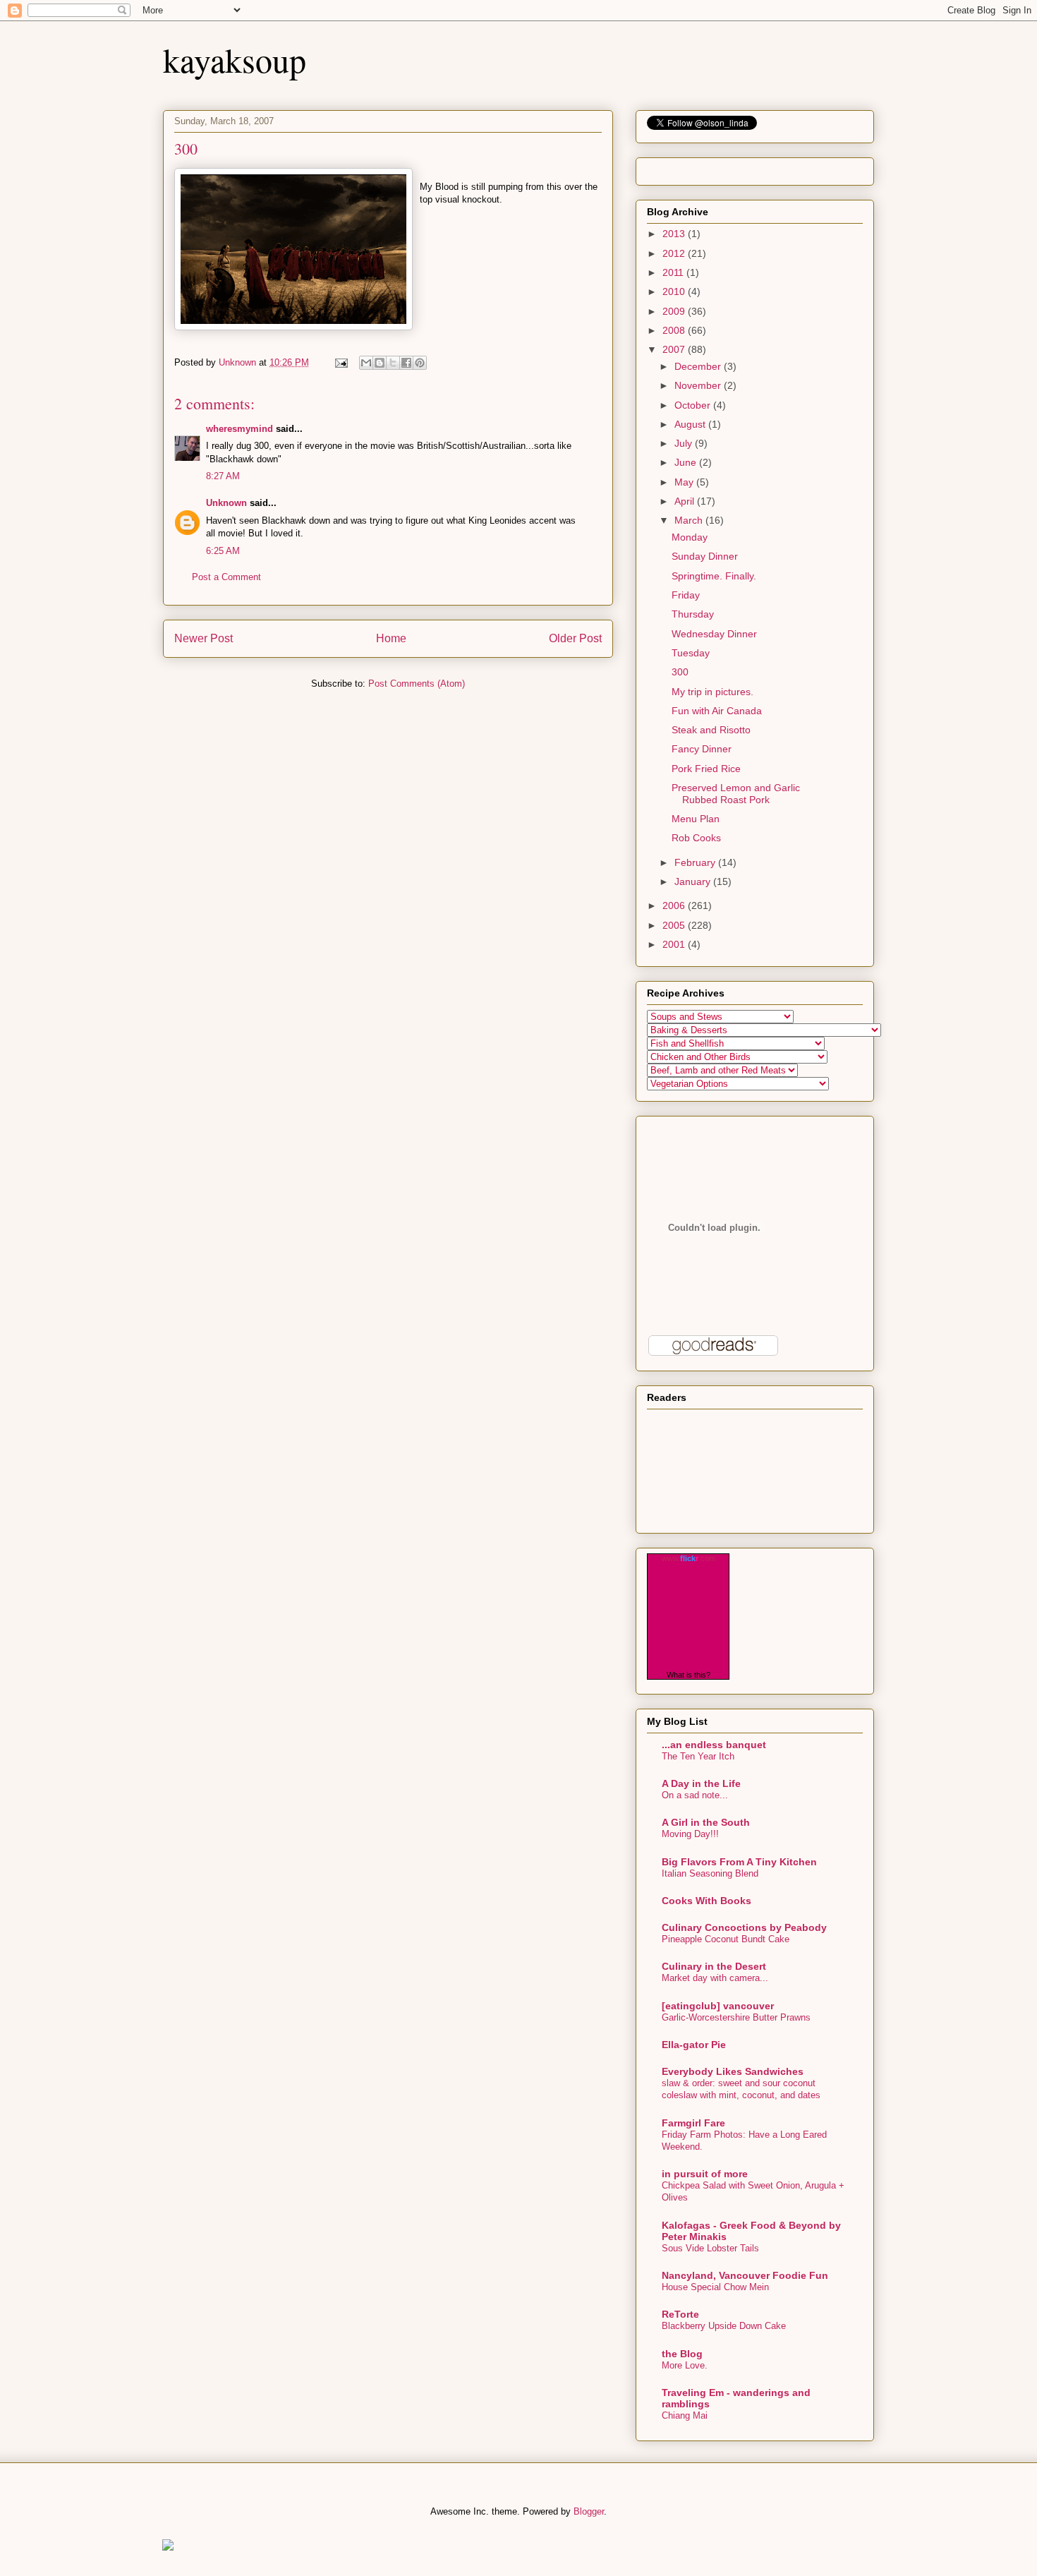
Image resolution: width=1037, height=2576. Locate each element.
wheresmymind (239, 429)
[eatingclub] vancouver (718, 2006)
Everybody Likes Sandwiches (733, 2071)
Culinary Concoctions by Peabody (744, 1927)
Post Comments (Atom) (417, 684)
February (696, 862)
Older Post (575, 638)
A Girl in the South (706, 1822)
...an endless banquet (714, 1745)
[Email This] (366, 363)
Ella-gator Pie (694, 2045)
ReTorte (680, 2314)
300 (680, 672)
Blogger (589, 2511)
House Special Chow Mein (715, 2287)
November (699, 385)
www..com (689, 1558)
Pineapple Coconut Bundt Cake (726, 1939)
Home (391, 638)
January (694, 881)
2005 (675, 925)
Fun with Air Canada (717, 711)
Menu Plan (696, 819)
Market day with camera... (715, 1978)
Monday (690, 537)
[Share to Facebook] (406, 363)
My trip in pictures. (712, 692)
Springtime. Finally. (714, 576)
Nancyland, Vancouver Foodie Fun (745, 2275)
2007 (675, 349)
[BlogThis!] (380, 363)
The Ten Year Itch (698, 1756)
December (699, 366)
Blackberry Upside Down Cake (724, 2326)
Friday (686, 595)
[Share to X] (393, 363)
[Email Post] (340, 362)
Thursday (693, 614)
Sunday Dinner (705, 556)
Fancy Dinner (702, 749)
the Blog (682, 2354)
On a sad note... (695, 1795)
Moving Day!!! (690, 1834)
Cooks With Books (707, 1901)
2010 (675, 291)
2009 (675, 311)
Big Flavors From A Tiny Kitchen (739, 1862)
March (690, 520)
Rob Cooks (696, 838)
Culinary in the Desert (714, 1966)
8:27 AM (223, 476)
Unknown (226, 503)
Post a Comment (226, 577)
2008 (675, 330)
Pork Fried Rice (706, 769)
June (687, 462)
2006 (675, 905)
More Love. (685, 2365)
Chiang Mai (685, 2415)
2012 (675, 253)
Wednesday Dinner (714, 634)
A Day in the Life (701, 1783)
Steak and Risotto (711, 730)
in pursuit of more (705, 2174)
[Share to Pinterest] (420, 363)
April (686, 501)
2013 (675, 234)
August (691, 424)
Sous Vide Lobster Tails (710, 2248)
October (694, 405)
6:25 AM (223, 551)
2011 (674, 272)
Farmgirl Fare (693, 2123)
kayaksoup (235, 59)
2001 (675, 944)
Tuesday (691, 653)
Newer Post (204, 638)
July (685, 443)
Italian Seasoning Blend (710, 1873)
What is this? (689, 1675)
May (685, 482)
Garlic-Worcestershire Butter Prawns (736, 2017)
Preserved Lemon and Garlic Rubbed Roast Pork (736, 794)
